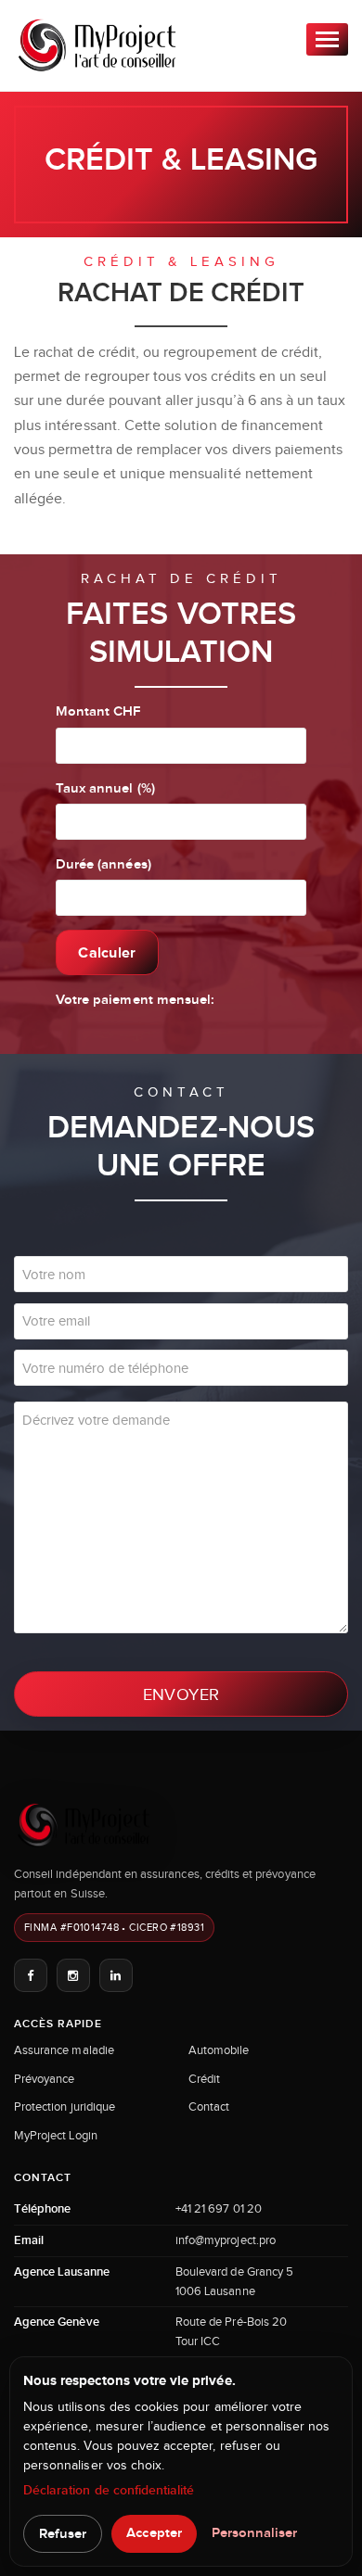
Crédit (204, 2079)
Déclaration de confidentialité (109, 2490)
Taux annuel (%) (105, 788)
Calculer (107, 952)
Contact (209, 2106)
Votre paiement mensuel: (135, 1000)
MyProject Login (56, 2135)
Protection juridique (65, 2106)
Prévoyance (45, 2079)
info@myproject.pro (226, 2240)
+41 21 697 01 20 (219, 2208)
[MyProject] (97, 45)
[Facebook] (31, 1975)
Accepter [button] (154, 2533)
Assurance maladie (64, 2050)
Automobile (219, 2050)
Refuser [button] (63, 2534)
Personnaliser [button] (255, 2533)
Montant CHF (98, 711)
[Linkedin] (116, 1975)
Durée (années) (103, 864)
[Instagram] (73, 1975)
